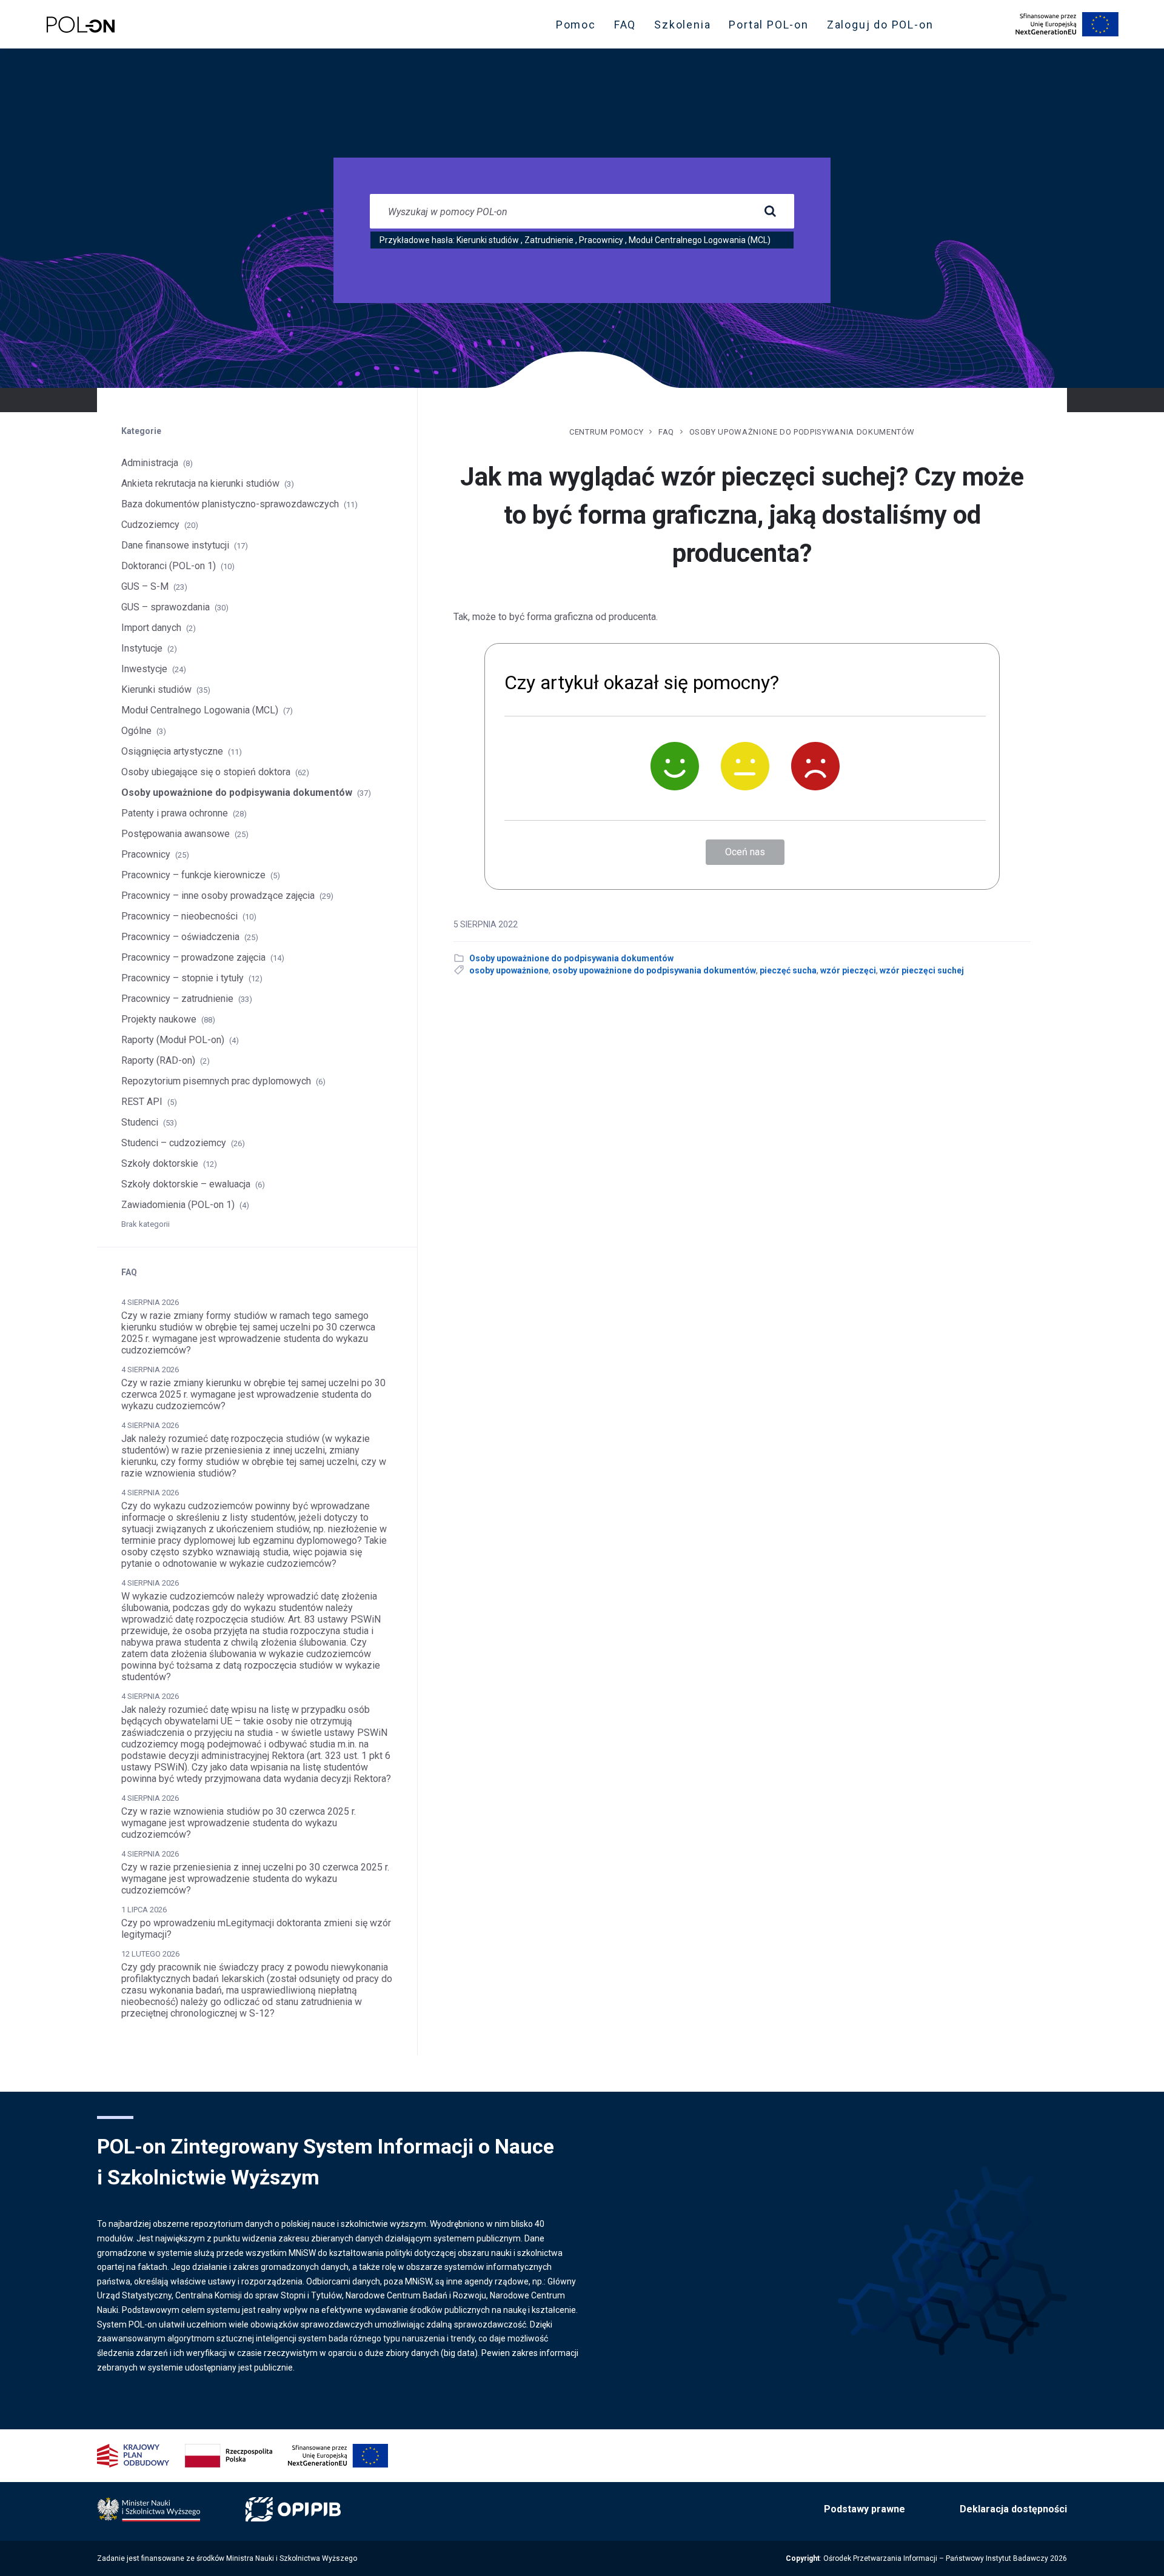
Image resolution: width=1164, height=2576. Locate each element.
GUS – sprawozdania (166, 607)
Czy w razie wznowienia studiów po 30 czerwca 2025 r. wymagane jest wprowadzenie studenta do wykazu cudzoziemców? (239, 1823)
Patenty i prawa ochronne (175, 813)
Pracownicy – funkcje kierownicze (193, 875)
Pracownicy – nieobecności (179, 916)
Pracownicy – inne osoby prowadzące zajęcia (218, 896)
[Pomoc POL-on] (81, 25)
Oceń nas (745, 852)
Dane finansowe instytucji (175, 545)
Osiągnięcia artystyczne (172, 751)
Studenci (140, 1122)
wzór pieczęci (848, 970)
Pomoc (576, 25)
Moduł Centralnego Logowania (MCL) (700, 240)
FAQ (625, 25)
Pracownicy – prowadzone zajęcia (193, 957)
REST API (142, 1102)
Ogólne (136, 731)
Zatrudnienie (549, 240)
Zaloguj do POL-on (884, 27)
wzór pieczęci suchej (922, 970)
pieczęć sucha (788, 970)
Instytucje (142, 648)
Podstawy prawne (865, 2509)
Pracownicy (601, 240)
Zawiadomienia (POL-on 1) (178, 1205)
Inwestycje (144, 669)
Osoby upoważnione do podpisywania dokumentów (802, 432)
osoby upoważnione (509, 970)
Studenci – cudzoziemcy (174, 1143)
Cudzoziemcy (150, 525)
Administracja (150, 463)
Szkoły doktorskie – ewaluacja (186, 1184)
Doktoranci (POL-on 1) (169, 566)
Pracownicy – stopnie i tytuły (182, 978)
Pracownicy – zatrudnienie (177, 999)
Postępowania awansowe (176, 834)
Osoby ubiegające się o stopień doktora (206, 772)
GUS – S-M (145, 586)
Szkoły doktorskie (160, 1163)
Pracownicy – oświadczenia (180, 937)
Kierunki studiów (488, 240)
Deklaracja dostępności (1013, 2509)
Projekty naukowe (159, 1019)
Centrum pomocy (606, 432)
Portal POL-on (772, 27)
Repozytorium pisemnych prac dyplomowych (216, 1081)
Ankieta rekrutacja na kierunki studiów (200, 483)
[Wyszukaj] (770, 212)
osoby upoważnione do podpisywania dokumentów (654, 970)
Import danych (151, 628)
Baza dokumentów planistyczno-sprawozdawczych (230, 504)
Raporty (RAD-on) (158, 1060)
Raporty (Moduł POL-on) (173, 1040)
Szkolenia (686, 27)
